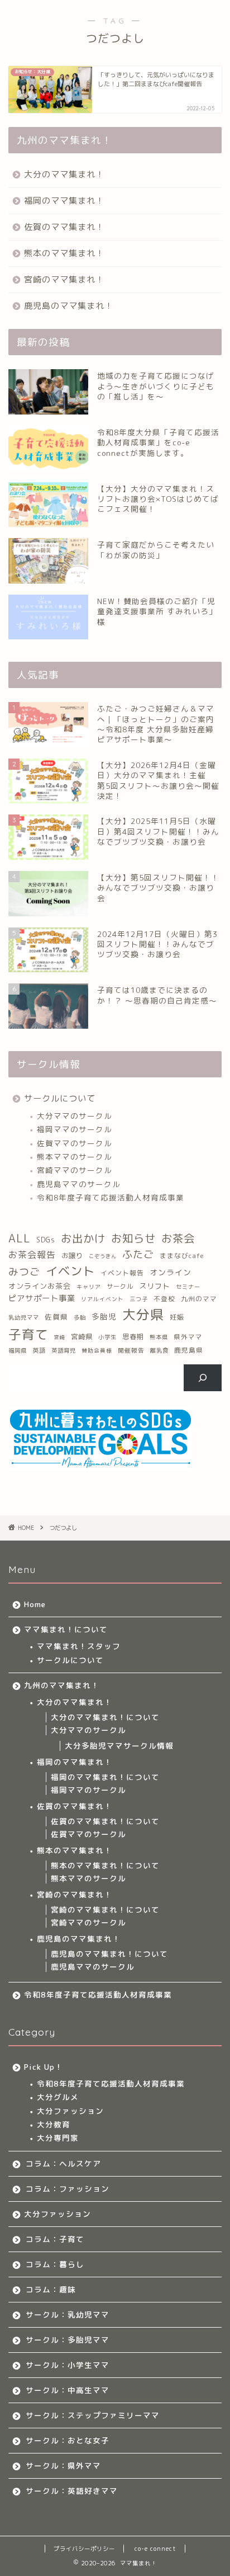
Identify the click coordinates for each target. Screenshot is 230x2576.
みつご (24, 1272)
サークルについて (60, 1098)
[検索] (203, 1378)
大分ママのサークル (75, 1116)
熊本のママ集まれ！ (64, 253)
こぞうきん (103, 1256)
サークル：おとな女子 (68, 2440)
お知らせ (133, 1238)
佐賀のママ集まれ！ (64, 227)
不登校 (164, 1299)
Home (35, 1604)
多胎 (80, 1317)
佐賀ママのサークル (75, 1143)
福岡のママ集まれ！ (64, 201)
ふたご (138, 1254)
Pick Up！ (44, 2067)
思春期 (133, 1337)
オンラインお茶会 (40, 1286)
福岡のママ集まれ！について (105, 1777)
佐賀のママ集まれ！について (105, 1821)
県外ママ (188, 1337)
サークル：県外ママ (63, 2466)
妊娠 (177, 1317)
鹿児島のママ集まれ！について (109, 1954)
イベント (70, 1271)
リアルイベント (102, 1299)
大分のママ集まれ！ (64, 174)
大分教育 (54, 2124)
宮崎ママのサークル (75, 1170)
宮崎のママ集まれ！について (105, 1909)
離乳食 (159, 1350)
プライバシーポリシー (84, 2549)
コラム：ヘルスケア (63, 2163)
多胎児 (104, 1317)
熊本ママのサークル (75, 1157)
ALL (20, 1238)
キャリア (89, 1287)
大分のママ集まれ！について (105, 1717)
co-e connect (155, 2549)
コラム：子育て (55, 2239)
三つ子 (139, 1299)
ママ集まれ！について (66, 1629)
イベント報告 (122, 1273)
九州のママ (199, 1299)
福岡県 (18, 1350)
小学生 (107, 1337)
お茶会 (178, 1238)
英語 (39, 1350)
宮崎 (60, 1337)
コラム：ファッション (68, 2189)
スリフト (155, 1286)
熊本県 (159, 1337)
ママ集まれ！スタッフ (79, 1646)
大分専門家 (58, 2138)
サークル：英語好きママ (72, 2491)
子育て (28, 1334)
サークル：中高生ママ (68, 2390)
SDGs (46, 1240)
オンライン (171, 1272)
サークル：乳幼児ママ (68, 2314)
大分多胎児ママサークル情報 (119, 1746)
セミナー (188, 1287)
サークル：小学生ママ (68, 2365)
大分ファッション (70, 2111)
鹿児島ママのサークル (79, 1184)
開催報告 (131, 1350)
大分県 (143, 1315)
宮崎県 (82, 1337)
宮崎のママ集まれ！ (64, 279)
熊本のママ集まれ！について (105, 1865)
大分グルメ (58, 2097)
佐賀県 (56, 1317)
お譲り (72, 1256)
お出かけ (83, 1238)
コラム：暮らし (55, 2264)
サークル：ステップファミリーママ (93, 2415)
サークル (120, 1287)
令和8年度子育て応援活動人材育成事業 (111, 1197)
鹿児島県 (189, 1350)
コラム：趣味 (51, 2289)
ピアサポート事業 (42, 1298)
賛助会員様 (97, 1351)
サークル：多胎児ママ (68, 2340)
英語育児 (64, 1350)
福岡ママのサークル (75, 1129)
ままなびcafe (182, 1256)
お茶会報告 (32, 1255)
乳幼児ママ (24, 1317)
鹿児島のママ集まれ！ (69, 306)
